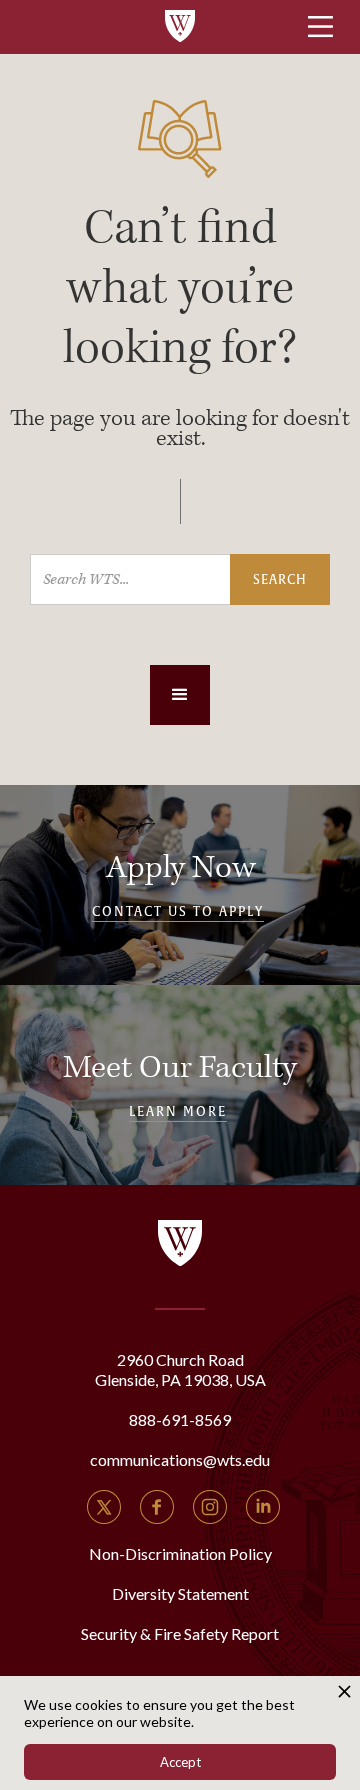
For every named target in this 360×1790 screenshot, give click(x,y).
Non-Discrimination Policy (180, 1553)
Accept (180, 1762)
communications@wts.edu (180, 1459)
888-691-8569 (180, 1419)
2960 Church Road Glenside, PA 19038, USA (180, 1369)
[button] (180, 695)
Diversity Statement (180, 1593)
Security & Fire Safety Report (180, 1633)
